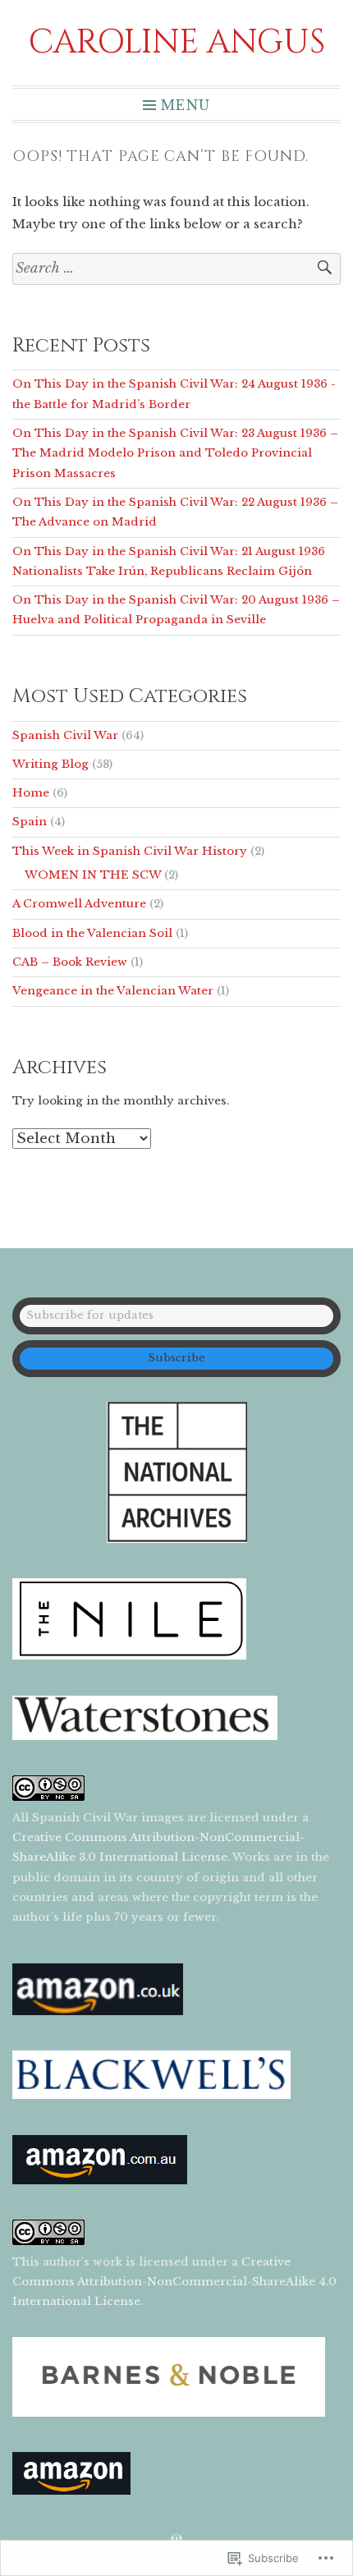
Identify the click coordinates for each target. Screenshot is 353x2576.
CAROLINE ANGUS (177, 43)
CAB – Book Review (70, 962)
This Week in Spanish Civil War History (130, 851)
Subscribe (176, 1358)
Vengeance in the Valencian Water (113, 991)
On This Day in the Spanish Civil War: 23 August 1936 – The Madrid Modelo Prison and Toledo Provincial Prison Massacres (175, 453)
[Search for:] (176, 269)
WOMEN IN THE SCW (93, 875)
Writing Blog (50, 764)
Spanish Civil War (65, 735)
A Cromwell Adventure (79, 904)
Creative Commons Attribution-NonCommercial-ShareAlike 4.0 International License (174, 2282)
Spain (30, 822)
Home (31, 793)
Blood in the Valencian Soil (92, 933)
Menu (186, 104)
